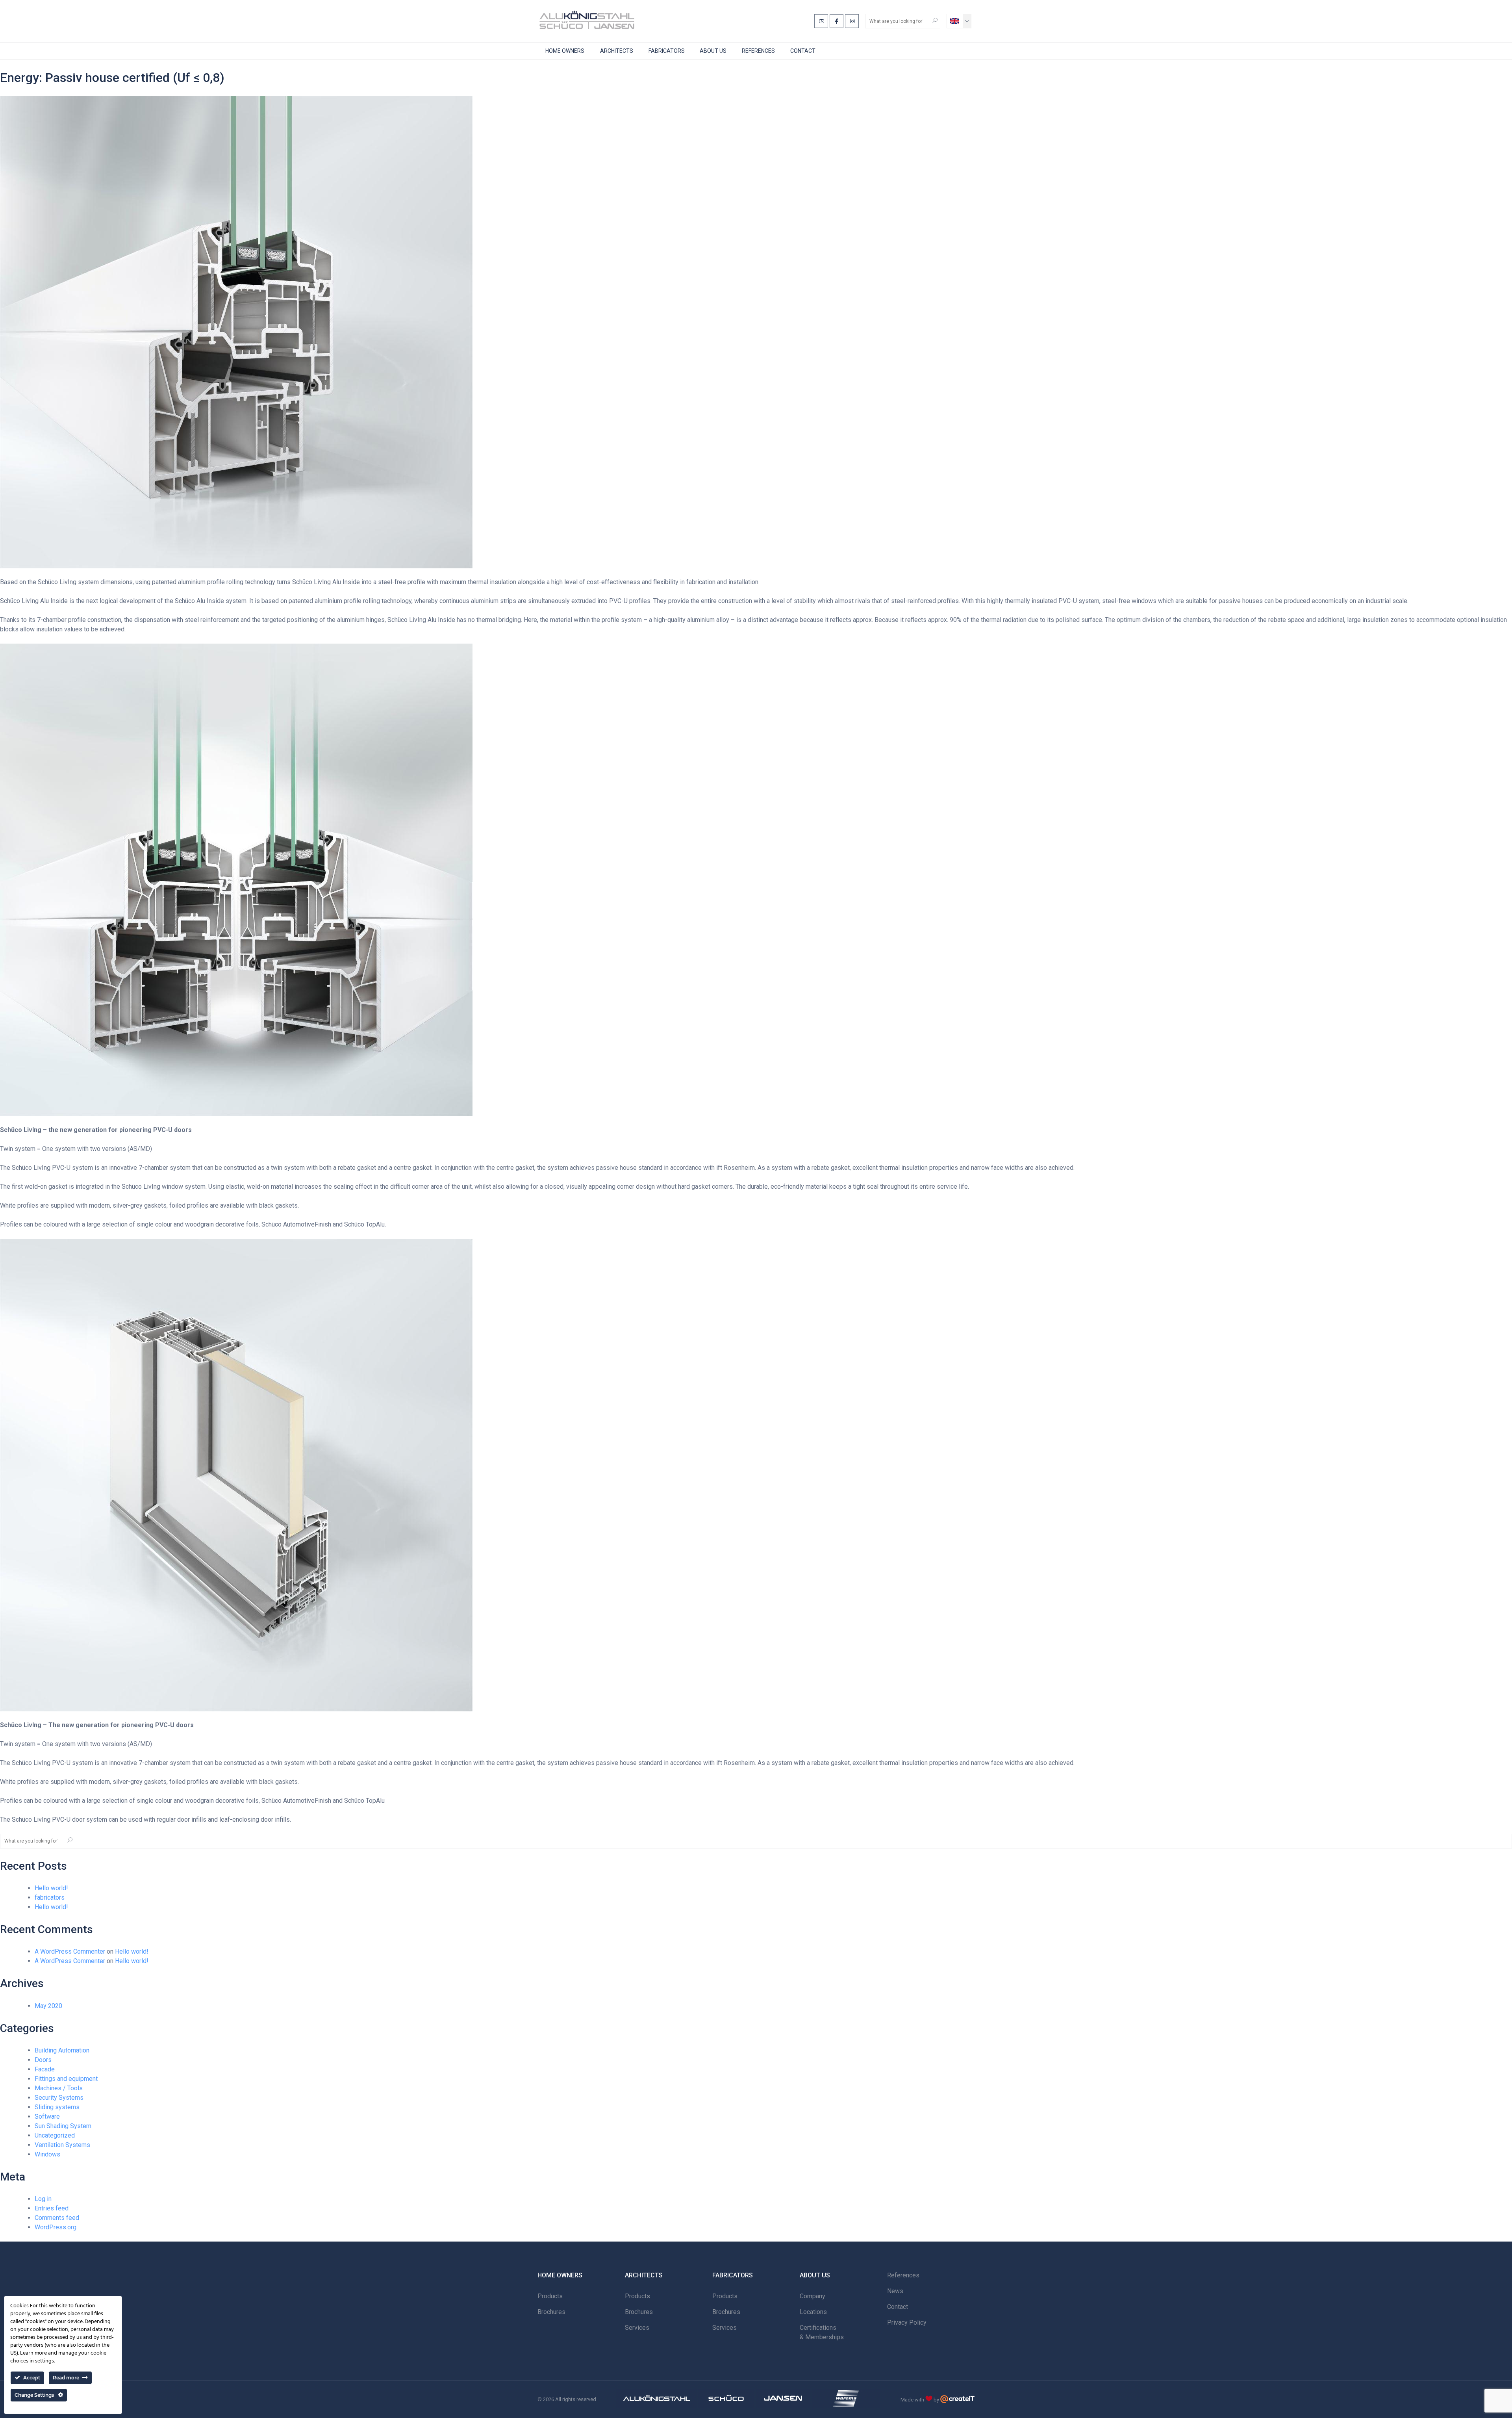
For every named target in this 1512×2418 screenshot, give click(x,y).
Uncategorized (55, 2135)
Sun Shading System (63, 2126)
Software (47, 2116)
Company (813, 2296)
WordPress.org (56, 2227)
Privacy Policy (907, 2322)
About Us (713, 51)
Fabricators (667, 51)
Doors (43, 2060)
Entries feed (52, 2208)
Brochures (551, 2312)
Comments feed (57, 2218)
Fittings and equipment (66, 2079)
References (758, 51)
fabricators (50, 1897)
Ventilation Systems (62, 2145)
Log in (43, 2199)
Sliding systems (57, 2107)
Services (637, 2328)
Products (550, 2296)
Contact (803, 51)
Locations (813, 2312)
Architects (617, 51)
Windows (47, 2154)
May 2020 (48, 2006)
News (895, 2291)
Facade (45, 2069)
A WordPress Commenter (70, 1951)
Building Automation (62, 2050)
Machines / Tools (59, 2088)
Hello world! (51, 1888)
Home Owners (565, 51)
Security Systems (59, 2098)
